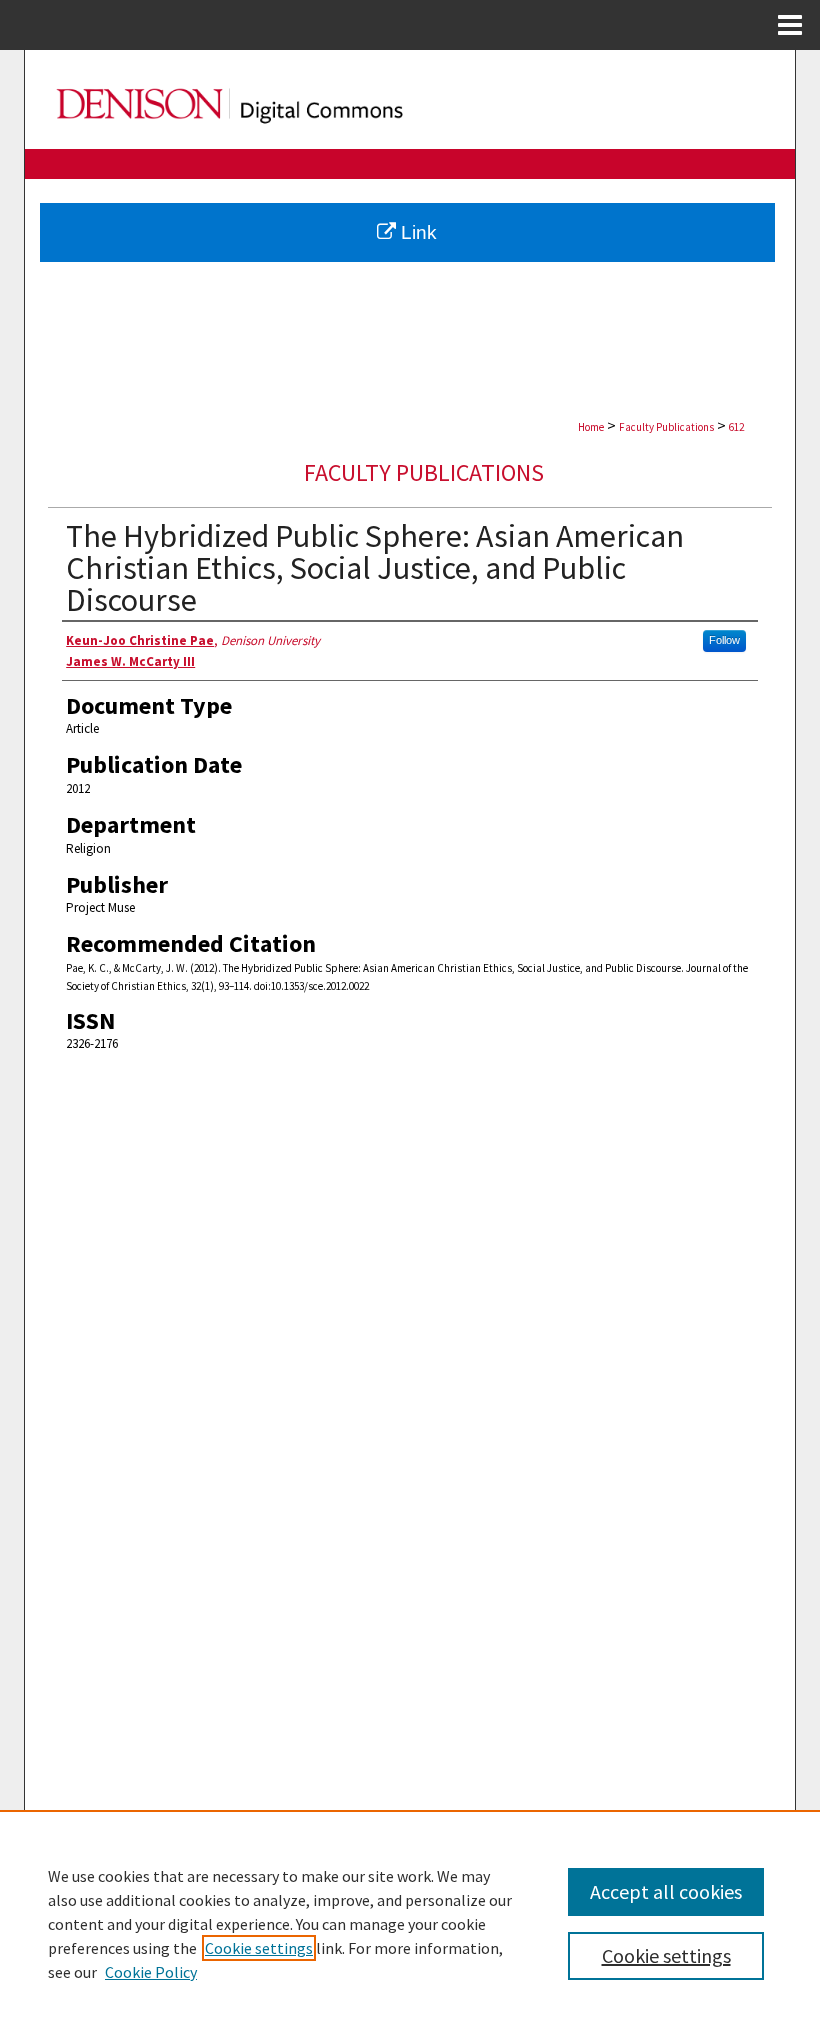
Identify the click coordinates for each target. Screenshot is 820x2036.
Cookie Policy (151, 1972)
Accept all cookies (666, 1891)
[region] (410, 1923)
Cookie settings (259, 1948)
